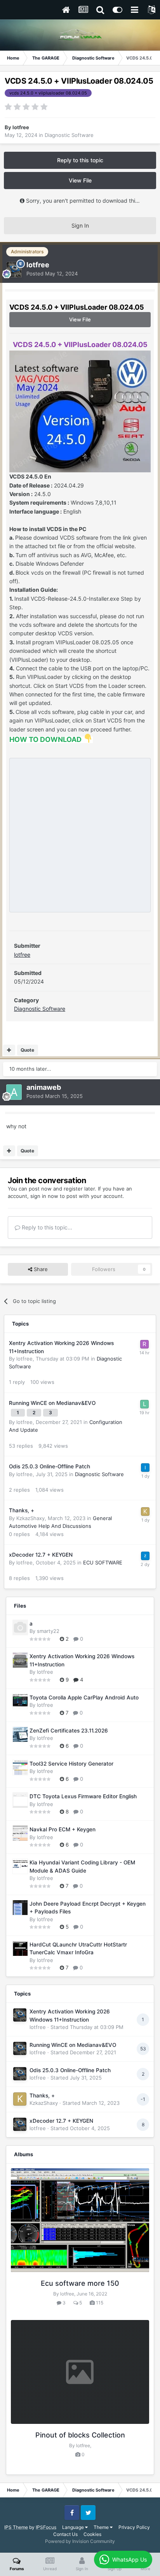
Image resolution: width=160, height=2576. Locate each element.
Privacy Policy (134, 2527)
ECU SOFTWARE (103, 1562)
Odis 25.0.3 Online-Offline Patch (50, 1466)
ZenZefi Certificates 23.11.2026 (69, 1731)
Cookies (92, 2534)
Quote (27, 1050)
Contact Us (65, 2534)
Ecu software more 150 (80, 2283)
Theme (102, 2527)
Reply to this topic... (46, 1227)
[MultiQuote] (9, 1050)
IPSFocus (46, 2527)
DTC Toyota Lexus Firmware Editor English (83, 1796)
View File (80, 180)
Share (40, 1269)
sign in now (44, 1196)
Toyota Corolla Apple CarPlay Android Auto (84, 1697)
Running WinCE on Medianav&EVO (52, 1403)
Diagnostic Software (69, 135)
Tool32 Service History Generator (71, 1764)
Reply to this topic (80, 160)
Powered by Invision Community (80, 2541)
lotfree (22, 955)
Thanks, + (22, 1510)
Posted (52, 274)
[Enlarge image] (80, 411)
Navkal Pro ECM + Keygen (63, 1829)
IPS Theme (16, 2527)
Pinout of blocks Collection (80, 2435)
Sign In (80, 225)
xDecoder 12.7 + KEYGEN (41, 1555)
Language (74, 2527)
